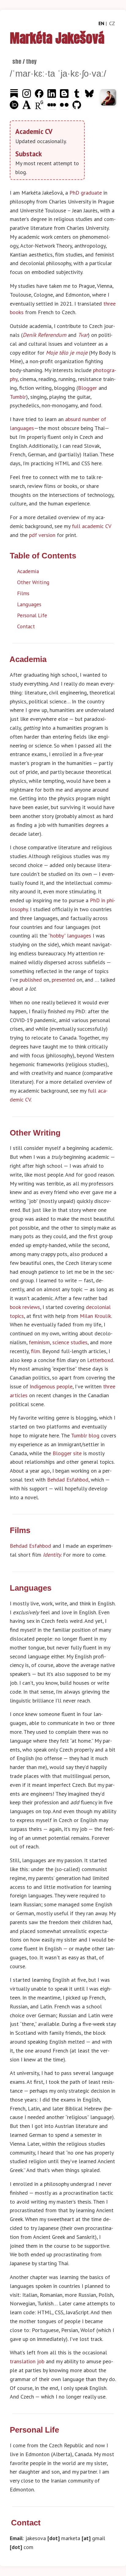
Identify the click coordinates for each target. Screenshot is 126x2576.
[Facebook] (40, 96)
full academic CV (91, 526)
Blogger (87, 388)
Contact (26, 626)
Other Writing (33, 582)
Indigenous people (51, 1386)
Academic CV (34, 131)
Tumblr (18, 397)
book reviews (25, 1307)
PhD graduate (86, 193)
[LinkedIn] (52, 96)
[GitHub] (77, 107)
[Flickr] (65, 107)
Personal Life (32, 615)
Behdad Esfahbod (68, 1480)
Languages (29, 604)
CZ (112, 23)
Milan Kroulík (95, 1316)
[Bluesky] (89, 96)
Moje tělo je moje (67, 353)
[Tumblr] (78, 96)
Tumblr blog (85, 1435)
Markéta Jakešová (57, 38)
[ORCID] (15, 107)
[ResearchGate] (40, 107)
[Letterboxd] (52, 107)
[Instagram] (27, 96)
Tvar (83, 335)
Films (23, 593)
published (31, 980)
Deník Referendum (44, 335)
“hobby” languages (70, 936)
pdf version (42, 535)
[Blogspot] (65, 96)
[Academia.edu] (27, 107)
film (35, 1351)
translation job (27, 2361)
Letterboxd (100, 1360)
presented (63, 980)
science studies (70, 1342)
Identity (52, 1555)
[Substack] (15, 96)
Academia (28, 571)
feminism (39, 1342)
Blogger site (67, 1453)
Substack (29, 154)
